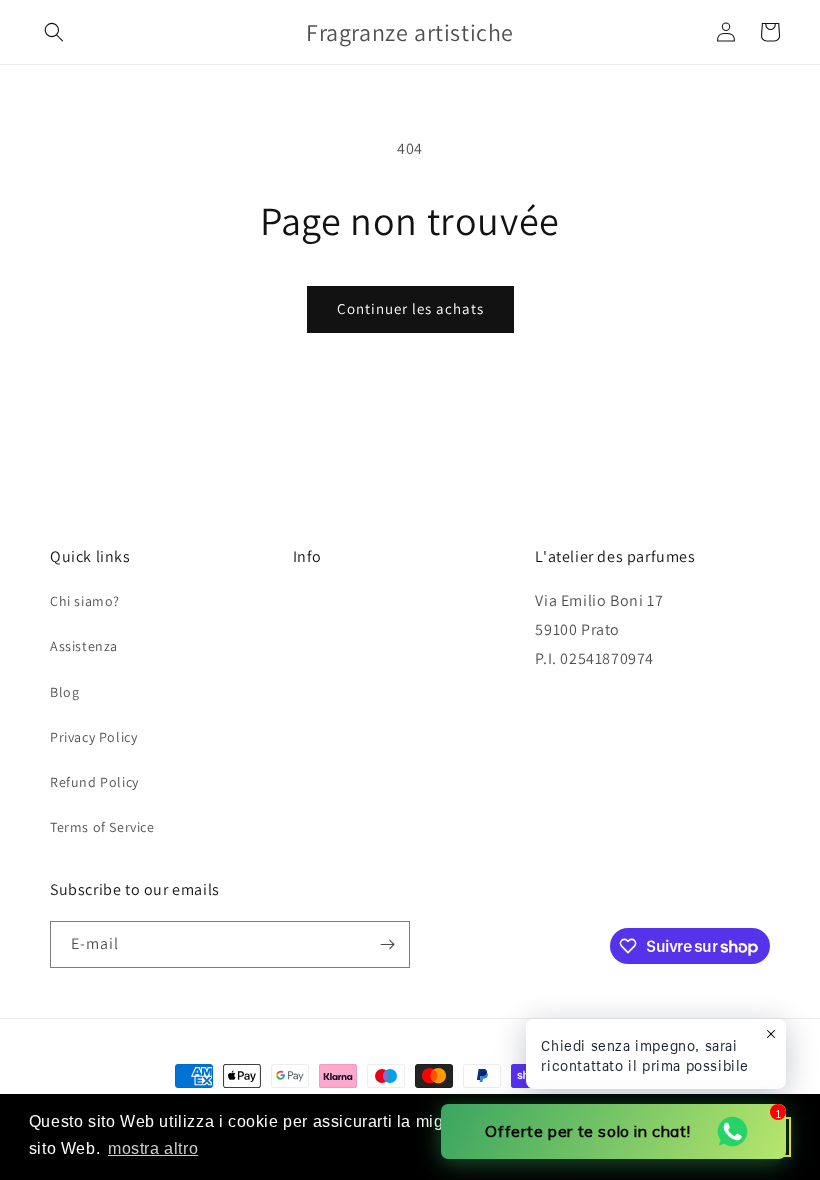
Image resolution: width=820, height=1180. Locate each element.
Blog (64, 692)
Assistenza (84, 646)
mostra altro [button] (153, 1148)
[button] (54, 32)
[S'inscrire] (387, 944)
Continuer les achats (410, 308)
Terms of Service (102, 827)
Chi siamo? (85, 601)
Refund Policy (94, 782)
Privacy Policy (93, 737)
